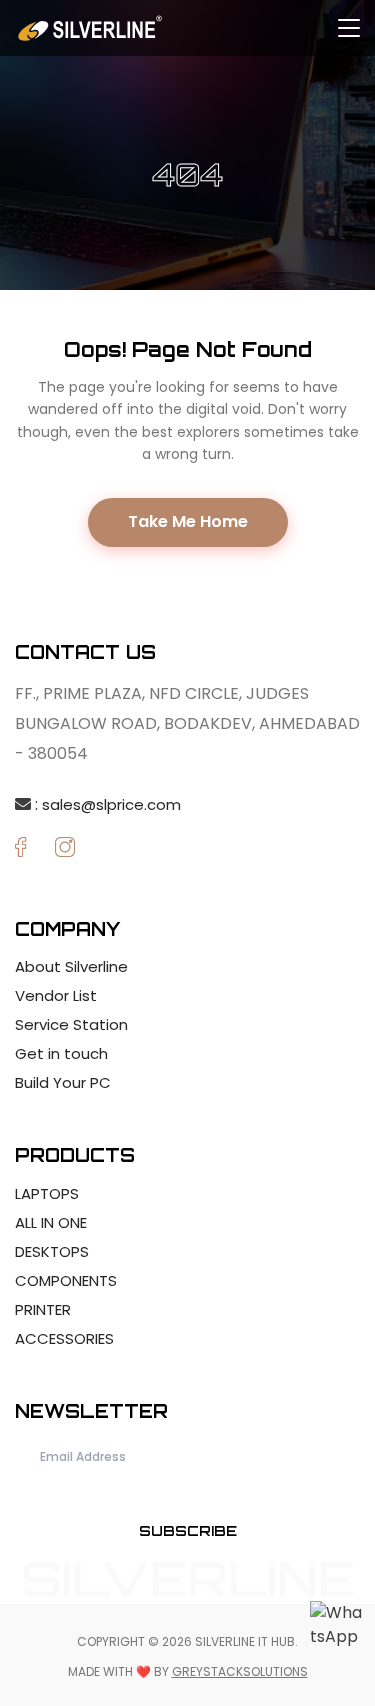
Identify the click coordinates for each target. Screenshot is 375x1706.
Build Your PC (63, 1082)
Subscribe (188, 1530)
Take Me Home (188, 521)
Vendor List (56, 995)
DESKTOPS (52, 1251)
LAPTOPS (47, 1193)
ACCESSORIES (64, 1338)
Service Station (71, 1024)
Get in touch (61, 1053)
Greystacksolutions (240, 1671)
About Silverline (71, 966)
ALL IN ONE (51, 1222)
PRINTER (43, 1309)
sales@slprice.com (111, 804)
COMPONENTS (66, 1280)
